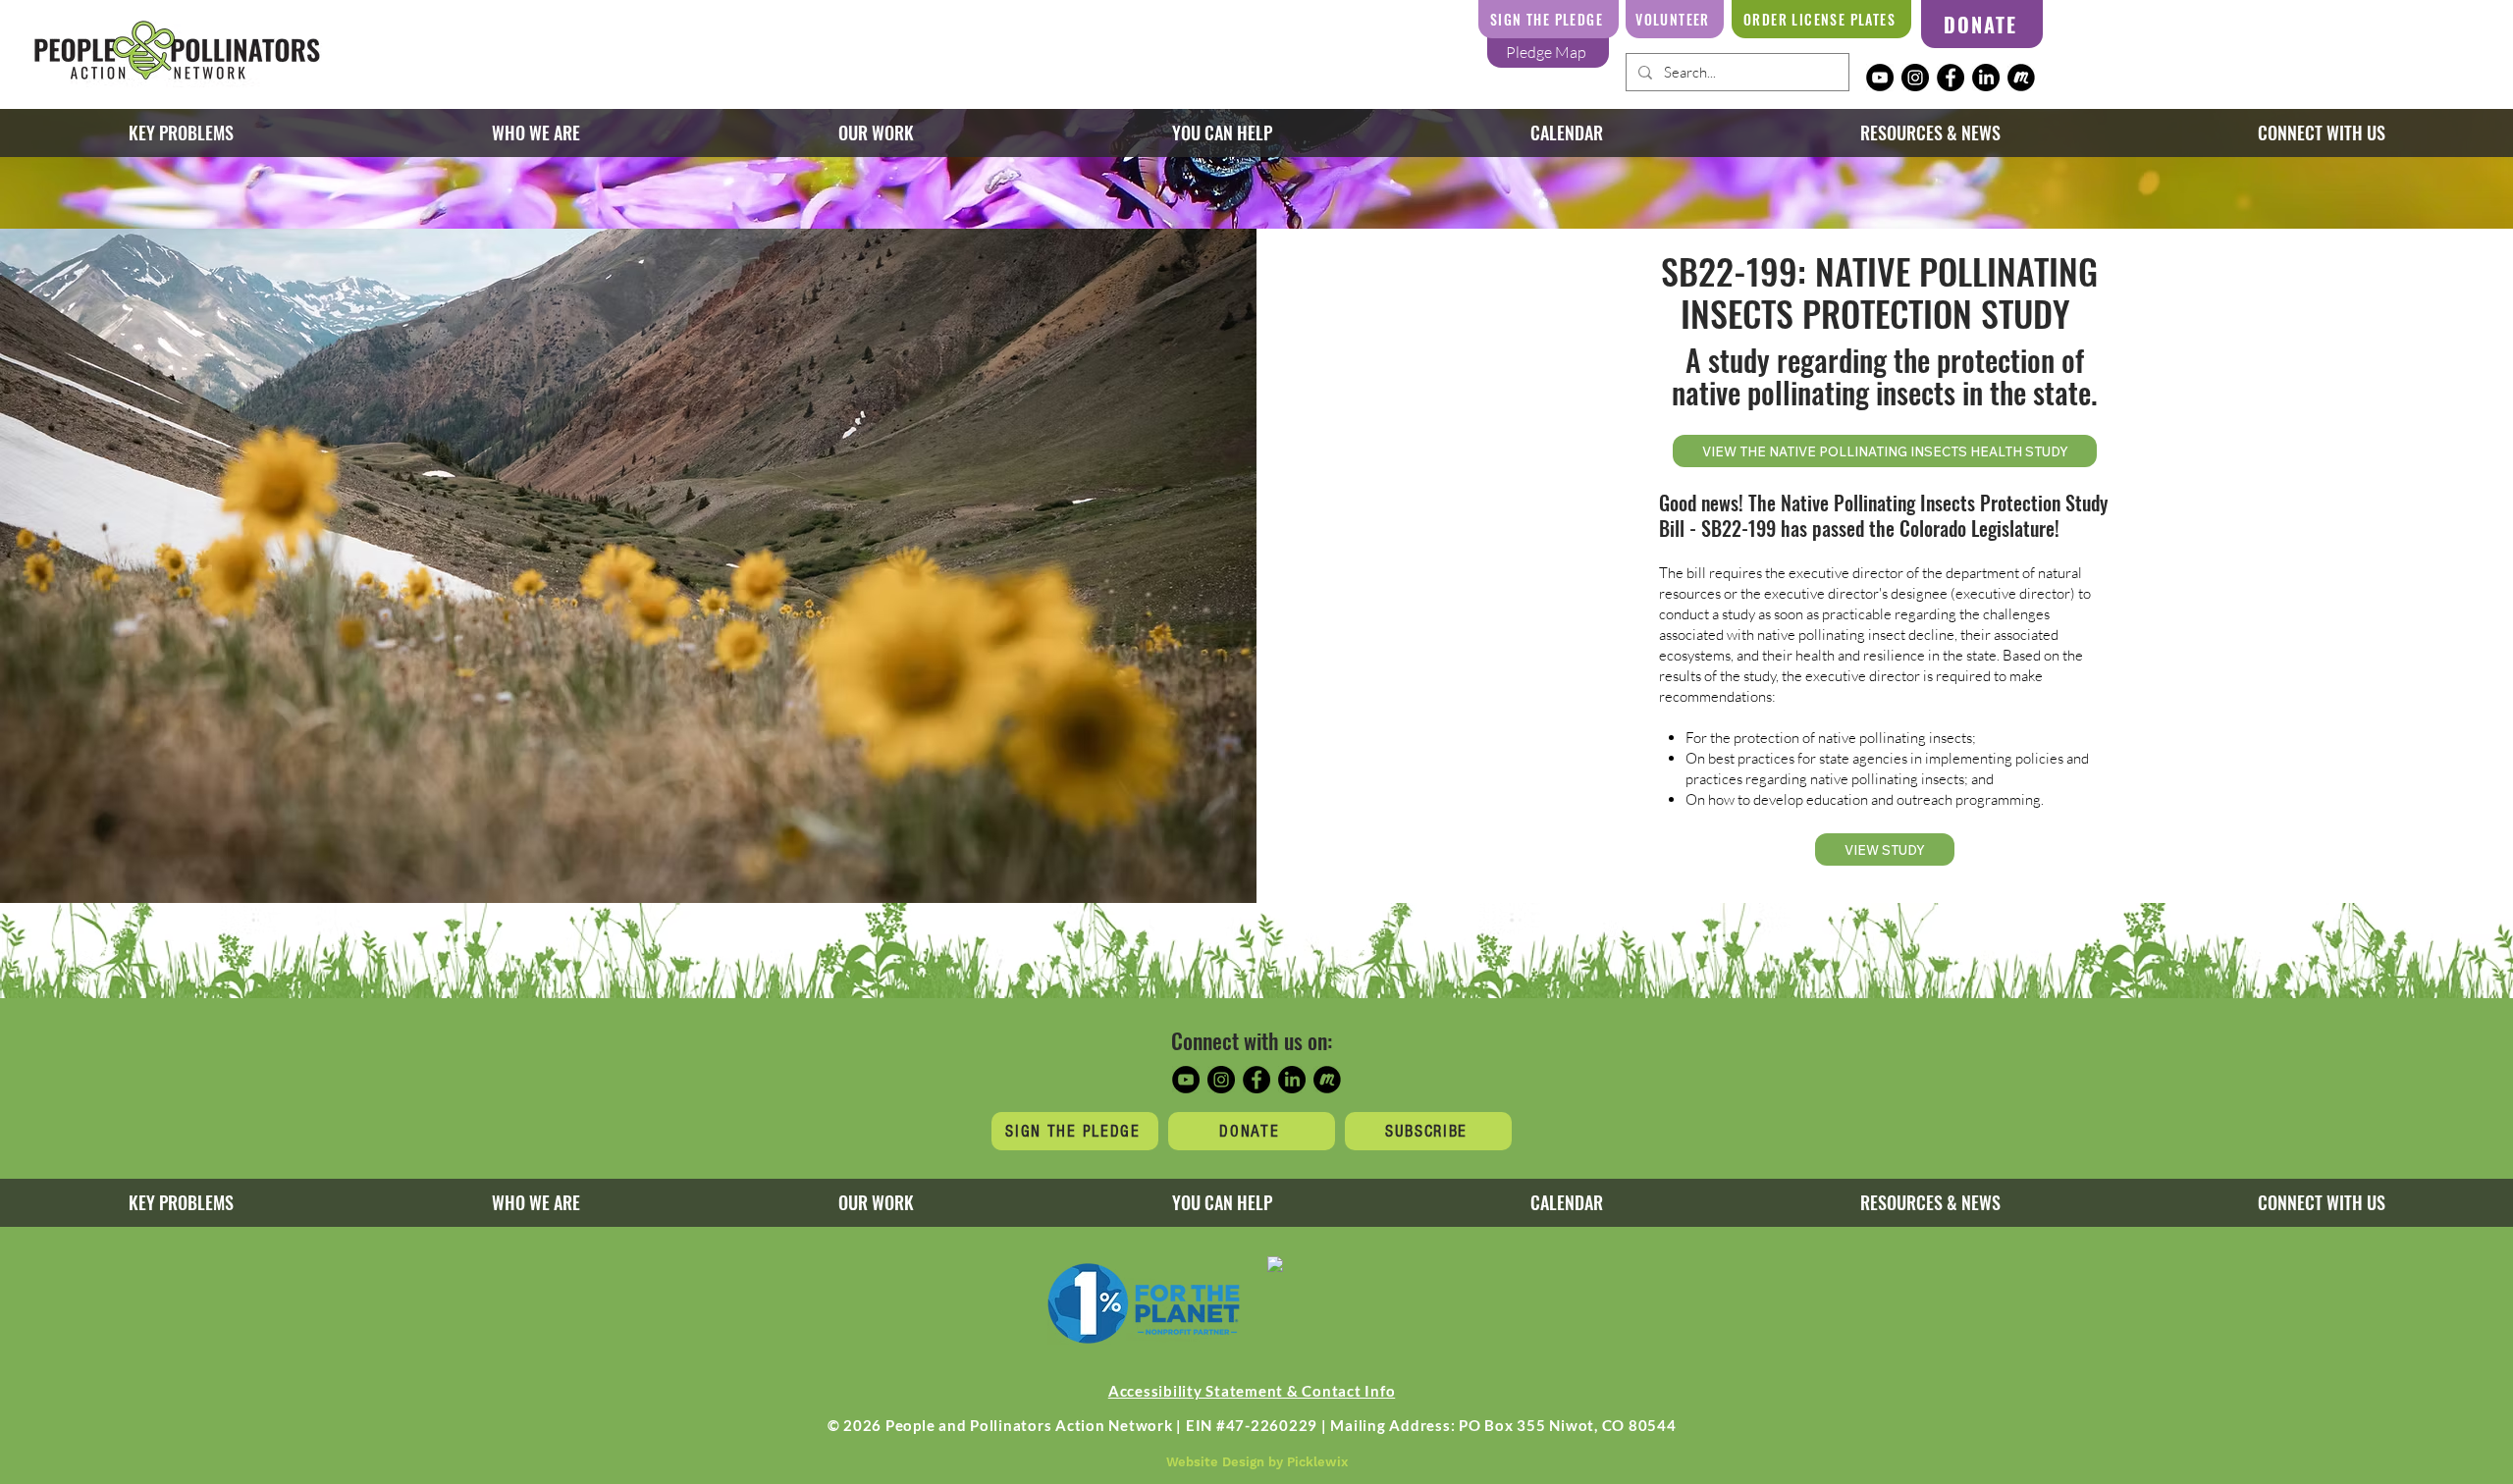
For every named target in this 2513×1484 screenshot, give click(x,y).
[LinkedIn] (1986, 78)
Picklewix (1317, 1462)
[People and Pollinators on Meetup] (2021, 78)
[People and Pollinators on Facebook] (1951, 78)
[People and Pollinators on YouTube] (1880, 78)
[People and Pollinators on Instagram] (1915, 78)
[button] (876, 133)
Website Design (1215, 1462)
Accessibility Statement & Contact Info (1252, 1391)
